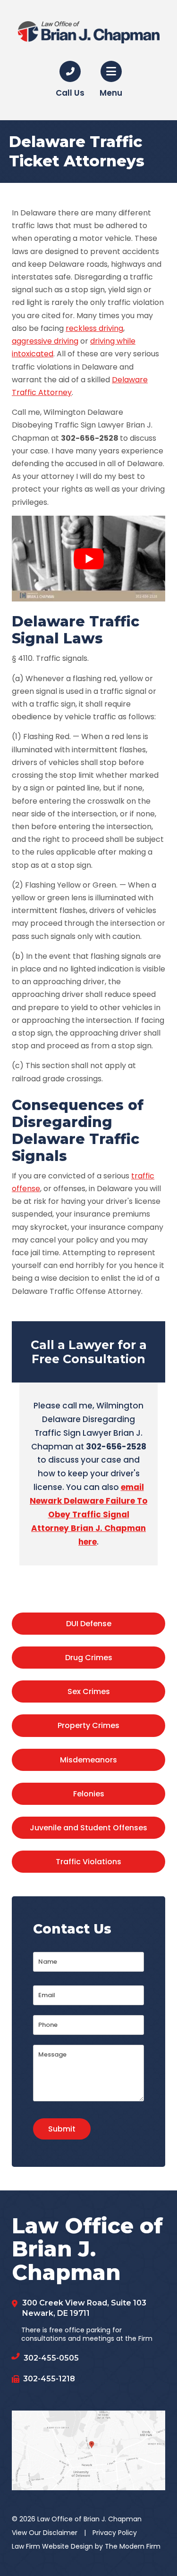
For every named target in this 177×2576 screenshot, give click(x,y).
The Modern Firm (133, 2546)
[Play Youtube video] (88, 559)
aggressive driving (45, 341)
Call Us (70, 93)
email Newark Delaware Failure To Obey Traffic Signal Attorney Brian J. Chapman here (88, 1514)
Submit (62, 2129)
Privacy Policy (115, 2533)
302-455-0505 (51, 2358)
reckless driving (94, 328)
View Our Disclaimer (45, 2533)
